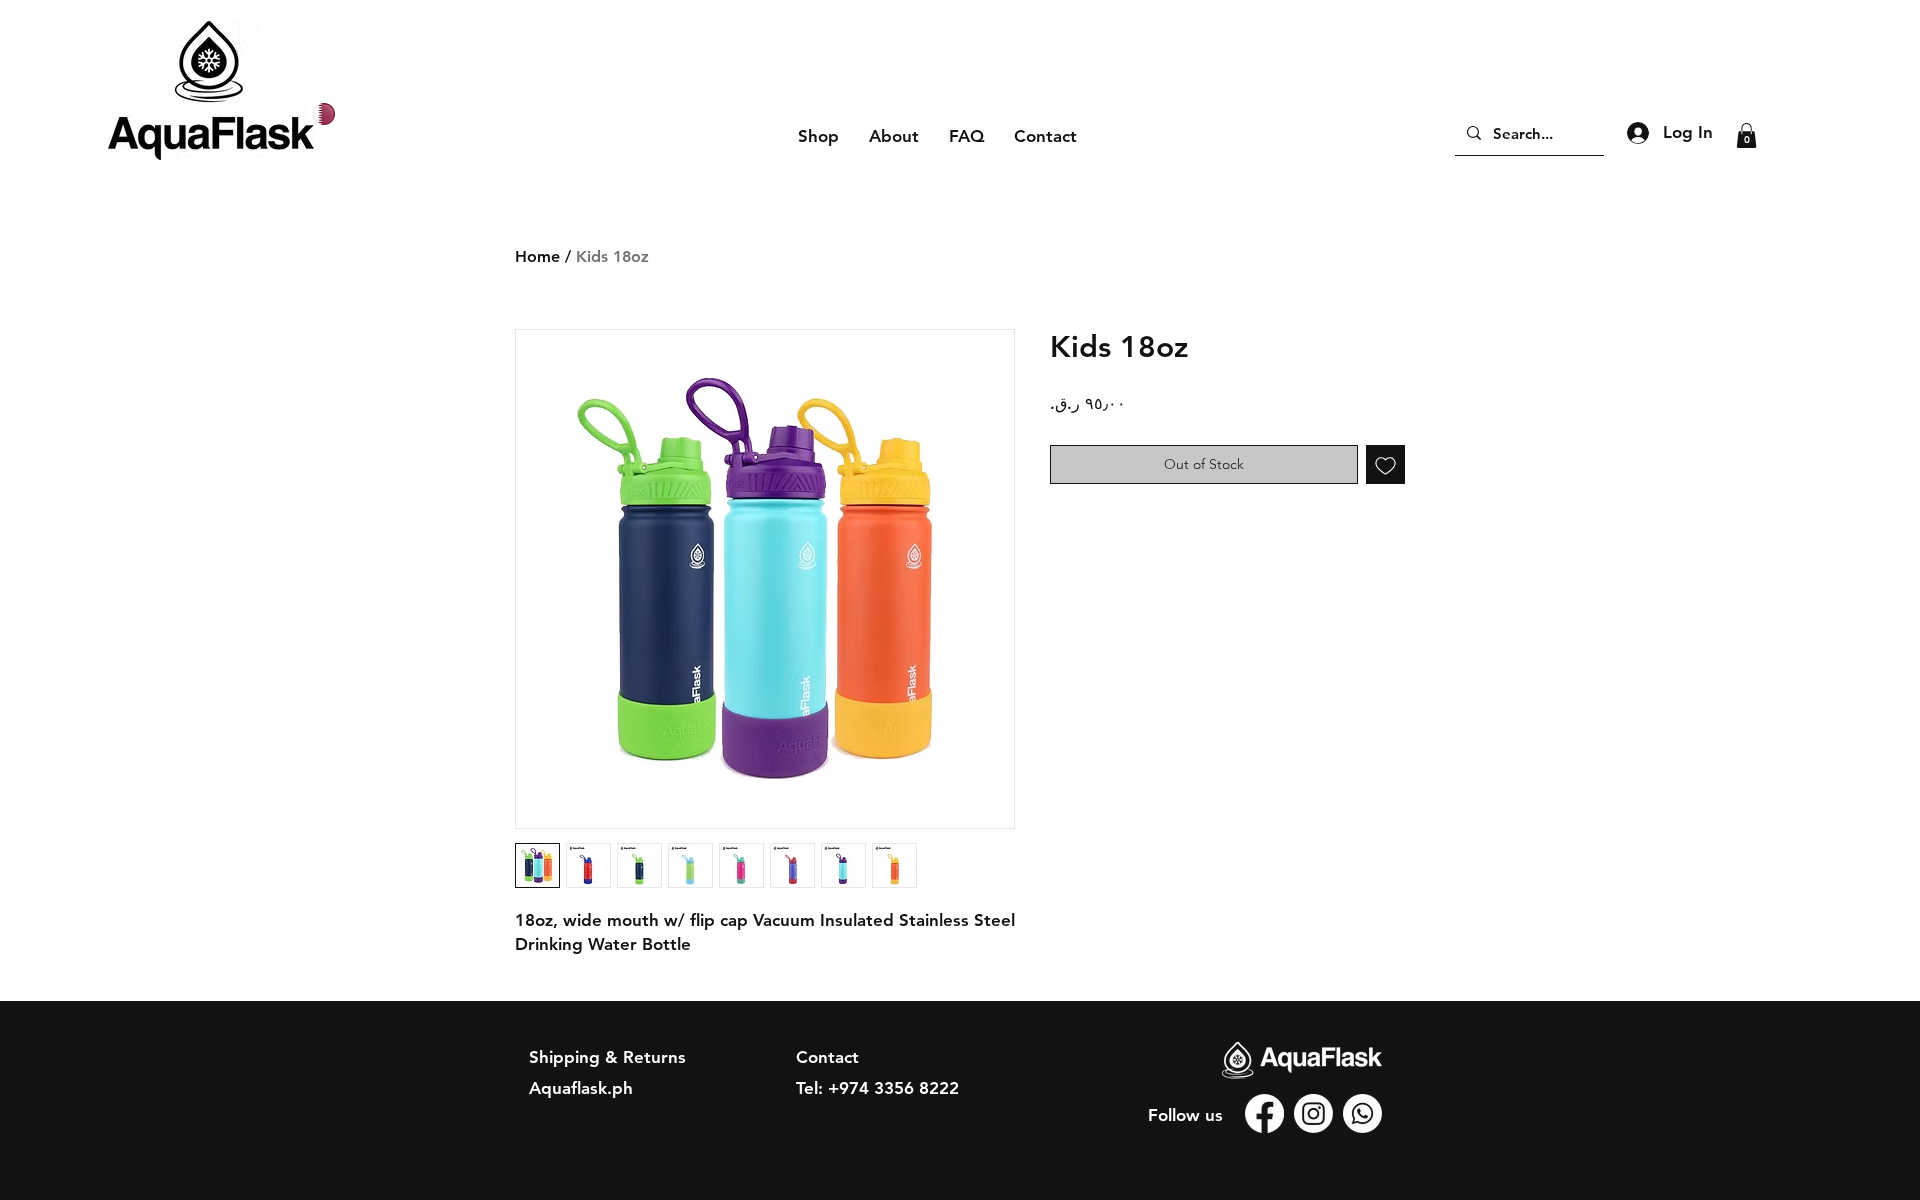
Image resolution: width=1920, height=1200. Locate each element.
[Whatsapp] (1362, 1113)
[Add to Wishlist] (1385, 464)
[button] (1746, 135)
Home (537, 256)
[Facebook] (1264, 1113)
